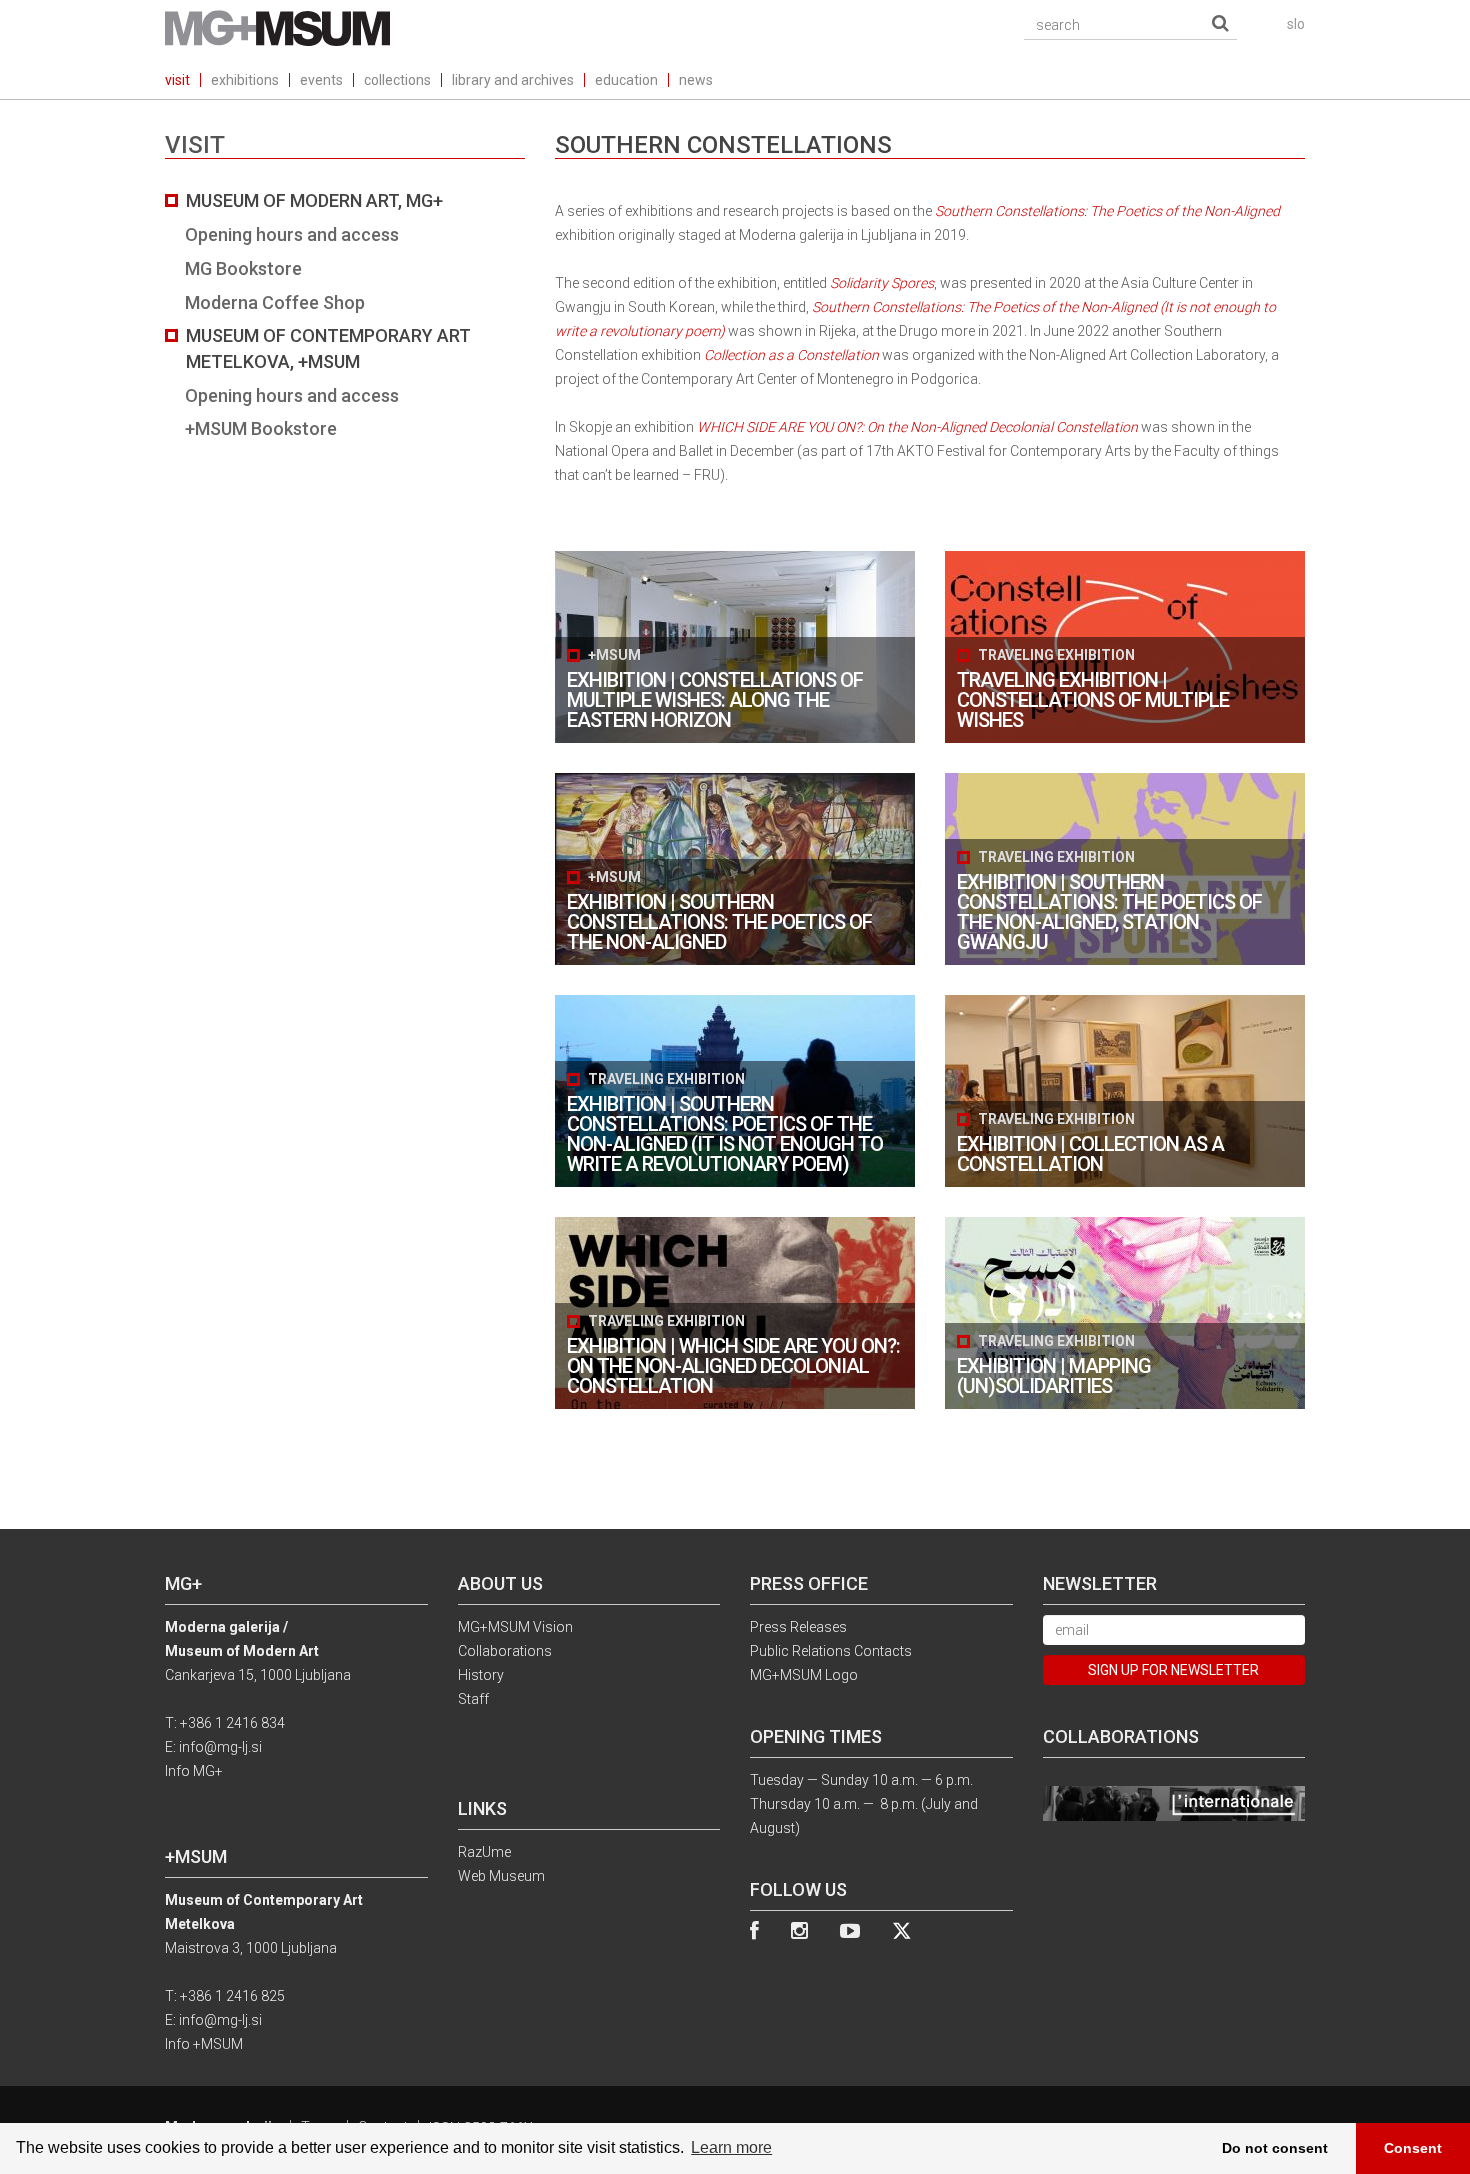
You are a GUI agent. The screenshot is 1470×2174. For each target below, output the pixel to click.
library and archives (513, 80)
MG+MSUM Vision (515, 1627)
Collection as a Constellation (791, 355)
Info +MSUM (204, 2044)
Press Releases (798, 1627)
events (321, 80)
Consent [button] (1413, 2148)
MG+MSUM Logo (804, 1675)
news (696, 80)
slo (1296, 24)
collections (397, 80)
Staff (473, 1699)
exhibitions (245, 80)
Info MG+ (194, 1771)
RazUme (484, 1852)
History (481, 1675)
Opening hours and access (292, 234)
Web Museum (501, 1876)
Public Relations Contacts (831, 1651)
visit (177, 80)
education (626, 80)
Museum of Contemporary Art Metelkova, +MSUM (328, 348)
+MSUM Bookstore (261, 428)
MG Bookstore (243, 268)
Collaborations (505, 1651)
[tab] (345, 315)
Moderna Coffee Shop (275, 302)
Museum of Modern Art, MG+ (314, 200)
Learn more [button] (731, 2147)
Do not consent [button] (1275, 2148)
